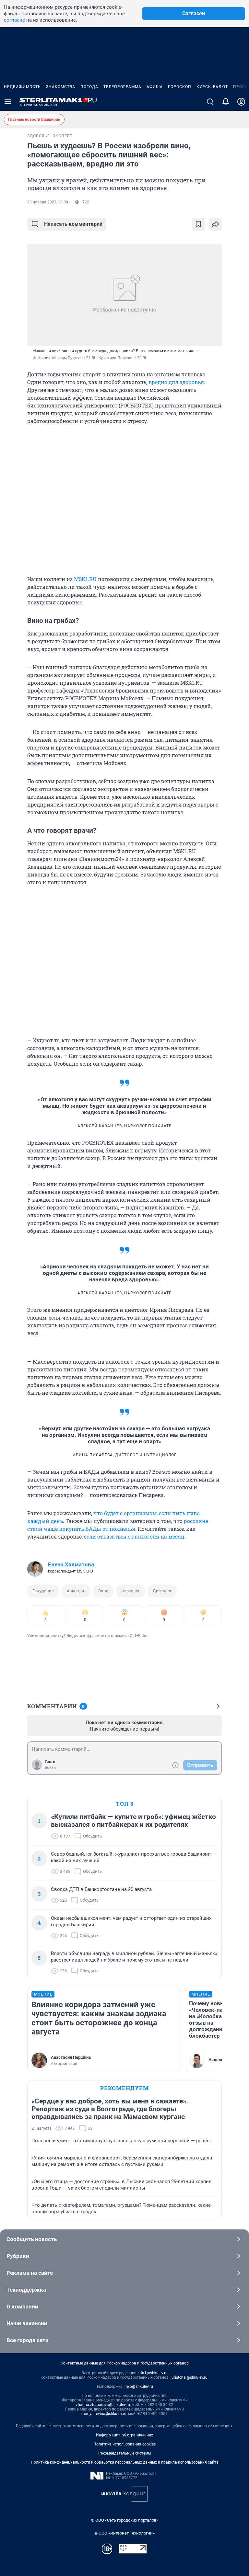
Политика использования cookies (124, 2444)
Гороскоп (180, 87)
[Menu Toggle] (8, 102)
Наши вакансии (27, 2323)
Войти (50, 1768)
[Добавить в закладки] (198, 224)
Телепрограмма (122, 87)
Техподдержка (26, 2290)
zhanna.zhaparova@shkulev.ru (103, 2405)
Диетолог (162, 1591)
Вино (103, 1591)
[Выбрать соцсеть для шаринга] (215, 224)
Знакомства (61, 87)
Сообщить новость (32, 2239)
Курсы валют (212, 87)
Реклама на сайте (30, 2273)
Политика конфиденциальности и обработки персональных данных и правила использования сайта (125, 2462)
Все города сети (28, 2340)
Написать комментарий (73, 224)
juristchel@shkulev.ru (189, 2377)
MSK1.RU (85, 579)
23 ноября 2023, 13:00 (48, 202)
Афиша (155, 87)
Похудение (43, 1591)
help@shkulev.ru (139, 2387)
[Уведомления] (226, 102)
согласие (14, 20)
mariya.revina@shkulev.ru (104, 2414)
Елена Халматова (71, 1564)
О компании (22, 2307)
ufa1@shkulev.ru (153, 2373)
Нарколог (130, 1591)
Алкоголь (76, 1591)
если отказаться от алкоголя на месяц (134, 1536)
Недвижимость (22, 87)
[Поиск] (210, 102)
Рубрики (18, 2256)
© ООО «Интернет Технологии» (124, 2533)
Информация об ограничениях (124, 2435)
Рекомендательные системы (125, 2453)
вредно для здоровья (176, 382)
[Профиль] (241, 102)
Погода (89, 87)
